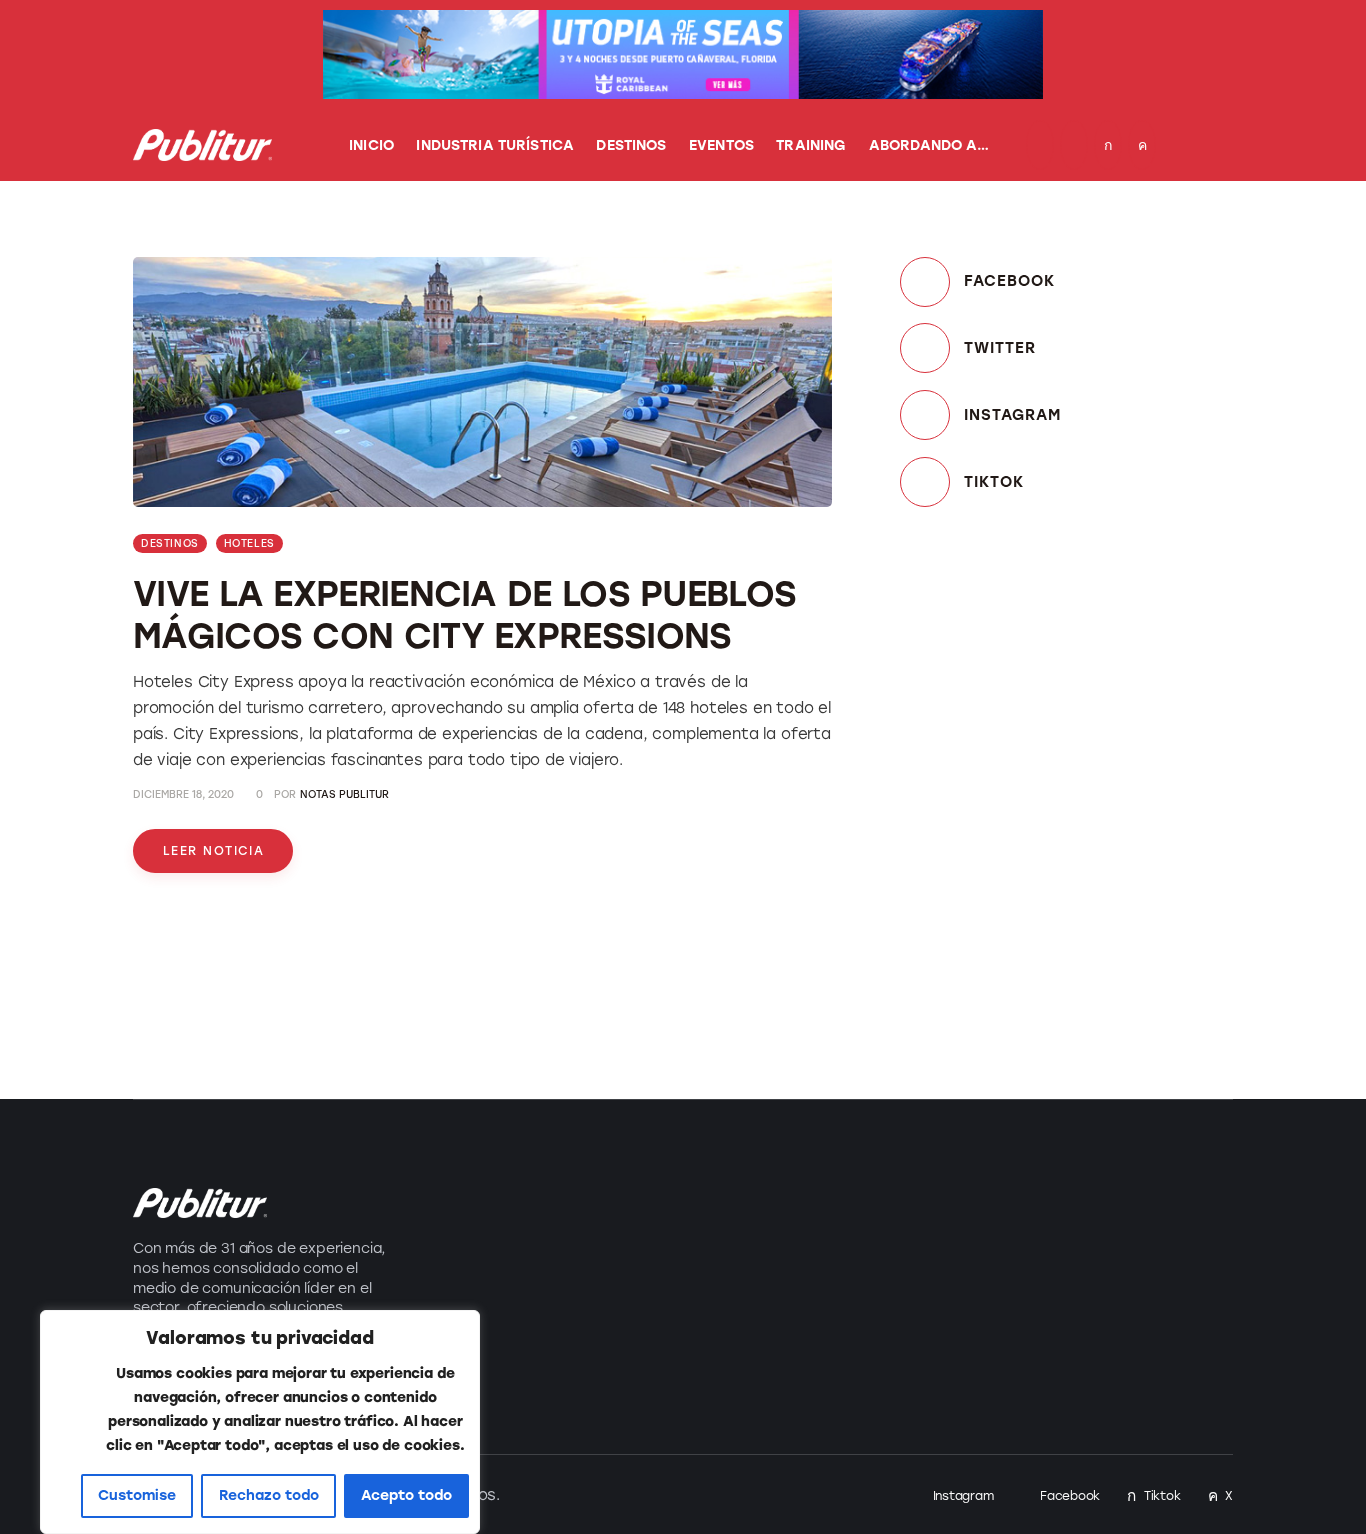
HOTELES (249, 543)
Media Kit (640, 1237)
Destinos (452, 1237)
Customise (137, 1495)
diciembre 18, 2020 (183, 794)
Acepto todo (406, 1495)
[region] (260, 1422)
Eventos (448, 1281)
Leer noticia (213, 851)
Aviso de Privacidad (646, 1337)
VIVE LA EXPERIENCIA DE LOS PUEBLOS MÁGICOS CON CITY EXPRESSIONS (464, 615)
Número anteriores (680, 1281)
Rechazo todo (269, 1495)
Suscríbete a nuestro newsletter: (937, 1184)
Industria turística (489, 1193)
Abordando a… (476, 1369)
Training (448, 1325)
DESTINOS (170, 543)
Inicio (624, 1193)
